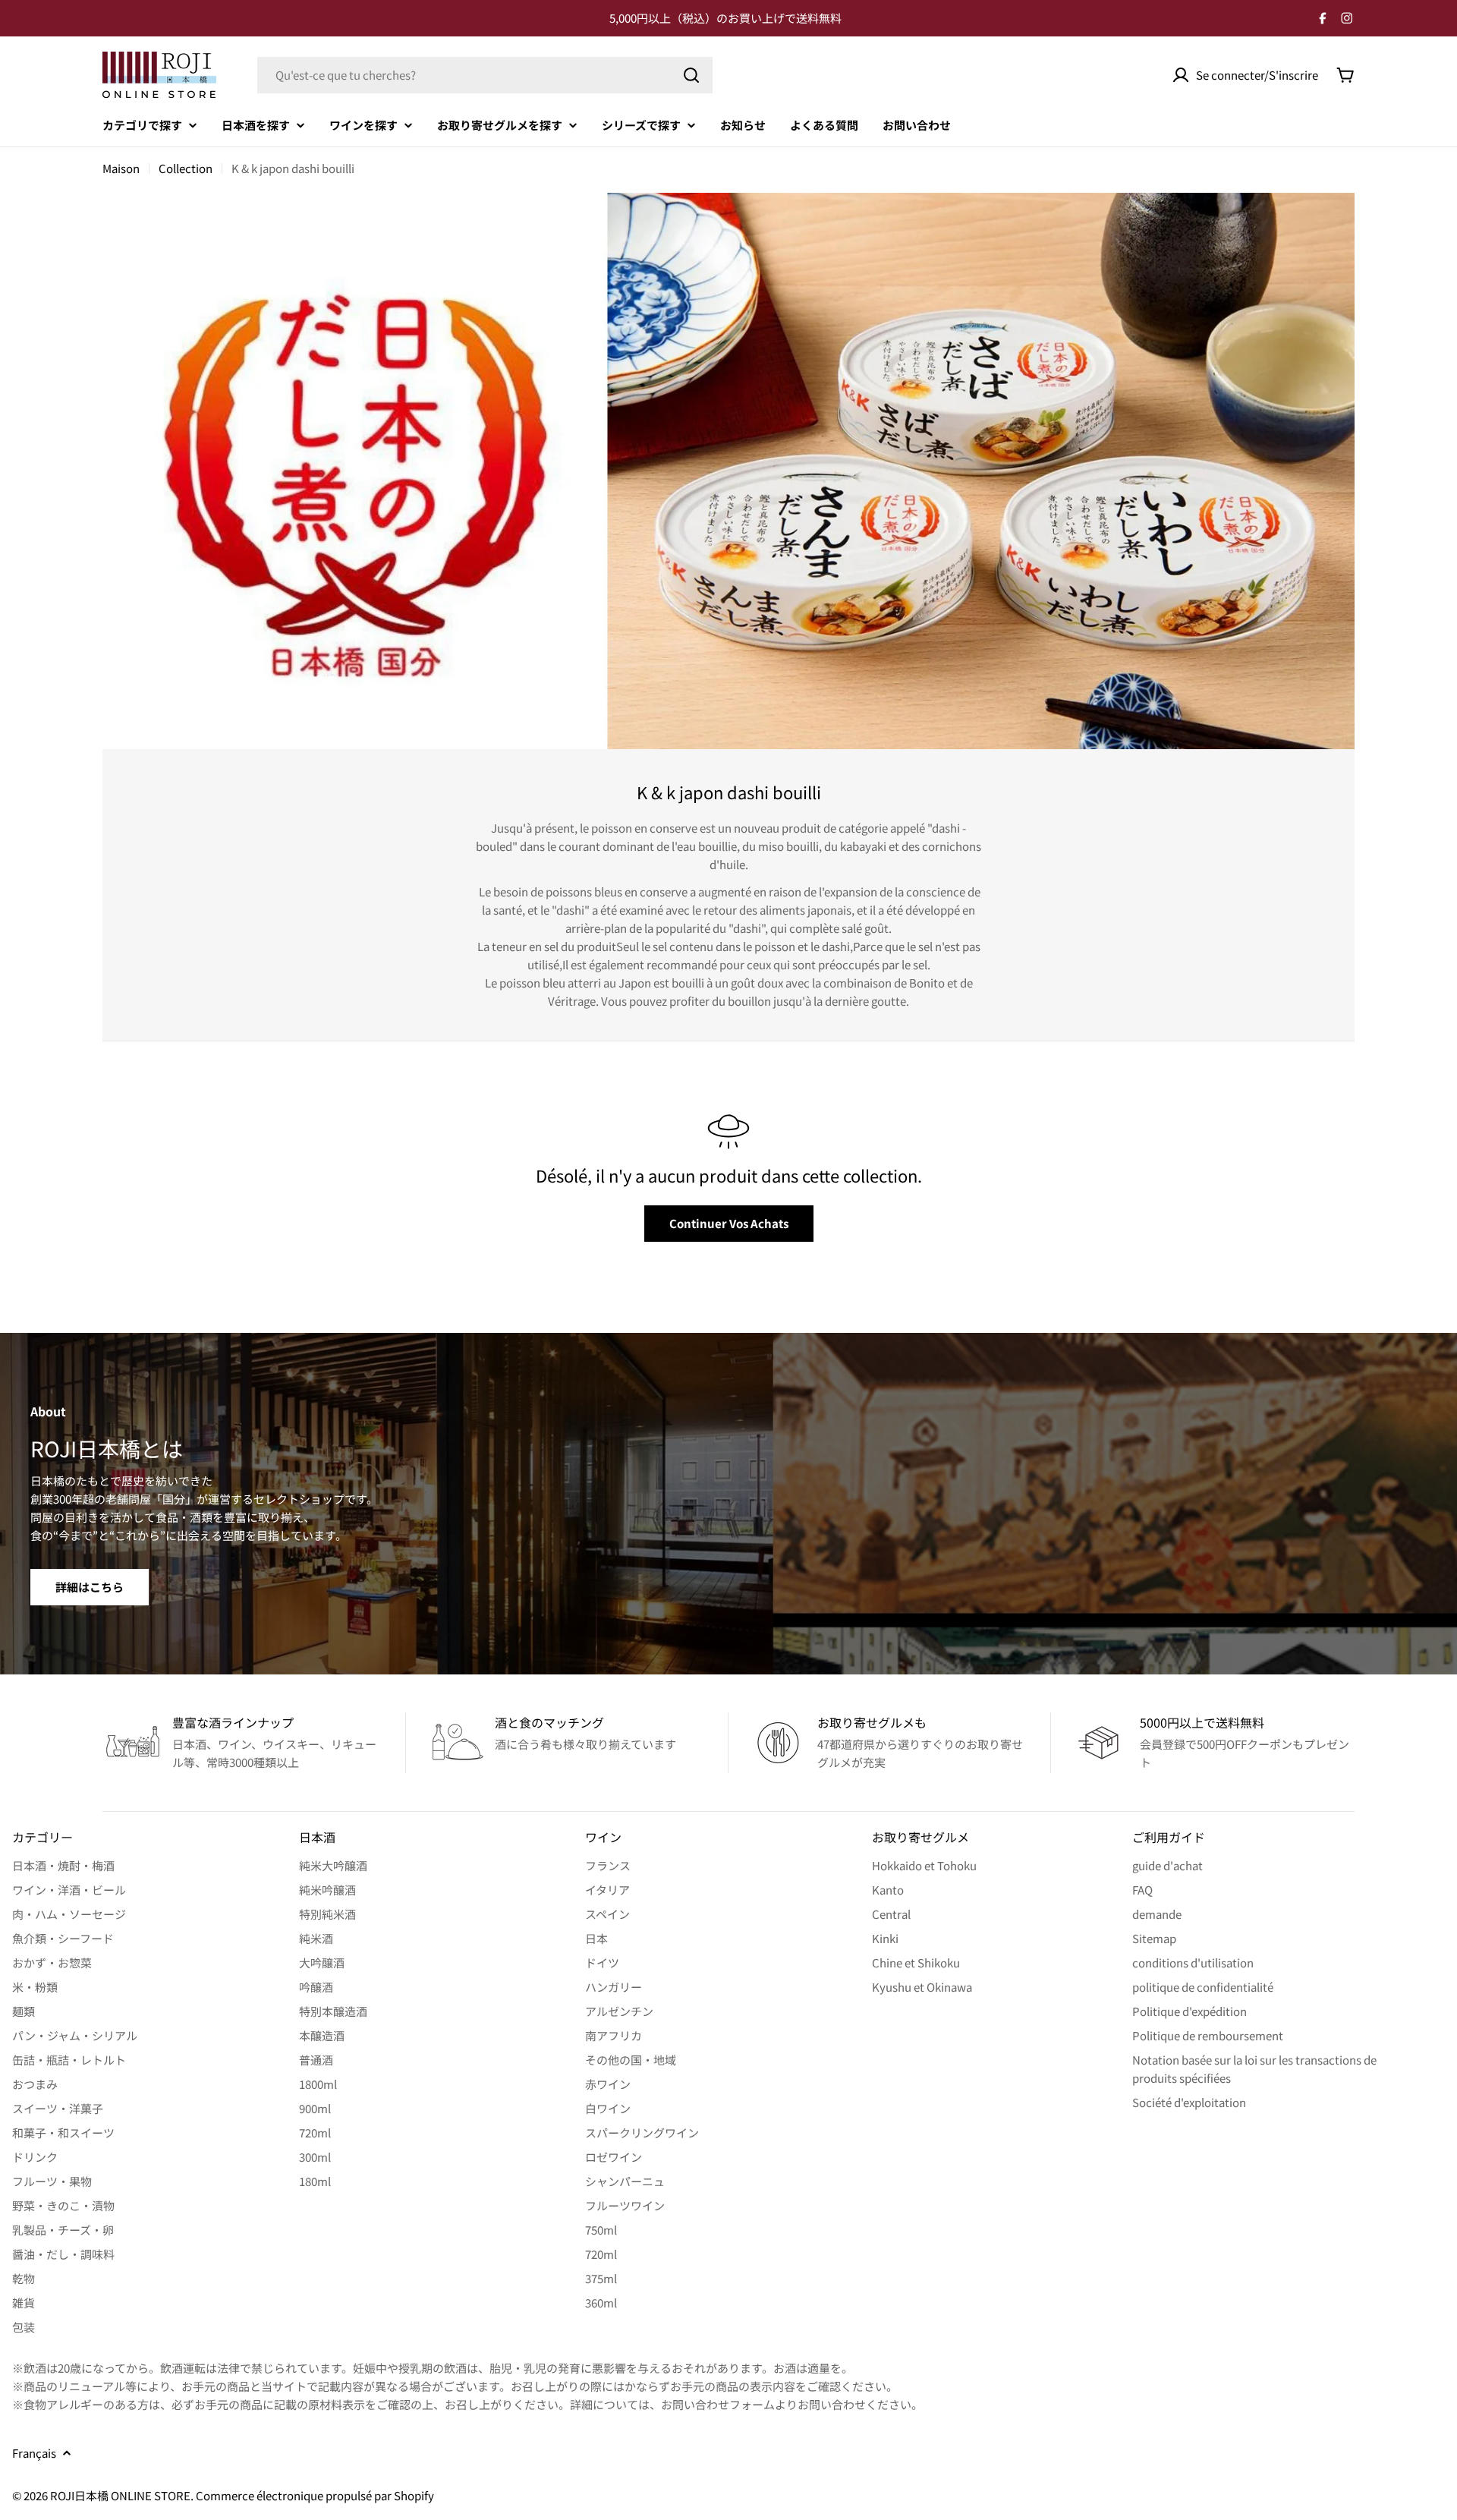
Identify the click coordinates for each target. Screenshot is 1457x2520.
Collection (186, 168)
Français (34, 2453)
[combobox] (485, 75)
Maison (121, 168)
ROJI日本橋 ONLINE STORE (120, 2495)
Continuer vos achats (729, 1223)
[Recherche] (691, 75)
